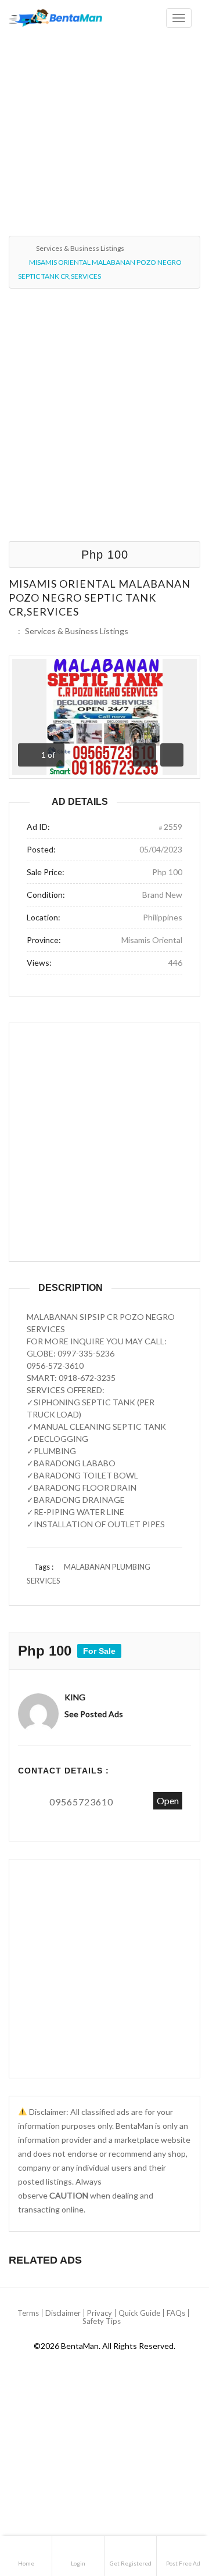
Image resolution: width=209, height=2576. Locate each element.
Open (168, 1800)
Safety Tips (102, 2321)
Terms (28, 2313)
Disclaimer (63, 2313)
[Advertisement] (105, 109)
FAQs (176, 2313)
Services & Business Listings (80, 248)
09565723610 (81, 1802)
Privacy (100, 2313)
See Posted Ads (94, 1714)
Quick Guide (139, 2313)
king (75, 1697)
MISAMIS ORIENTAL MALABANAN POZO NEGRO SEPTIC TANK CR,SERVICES (100, 598)
